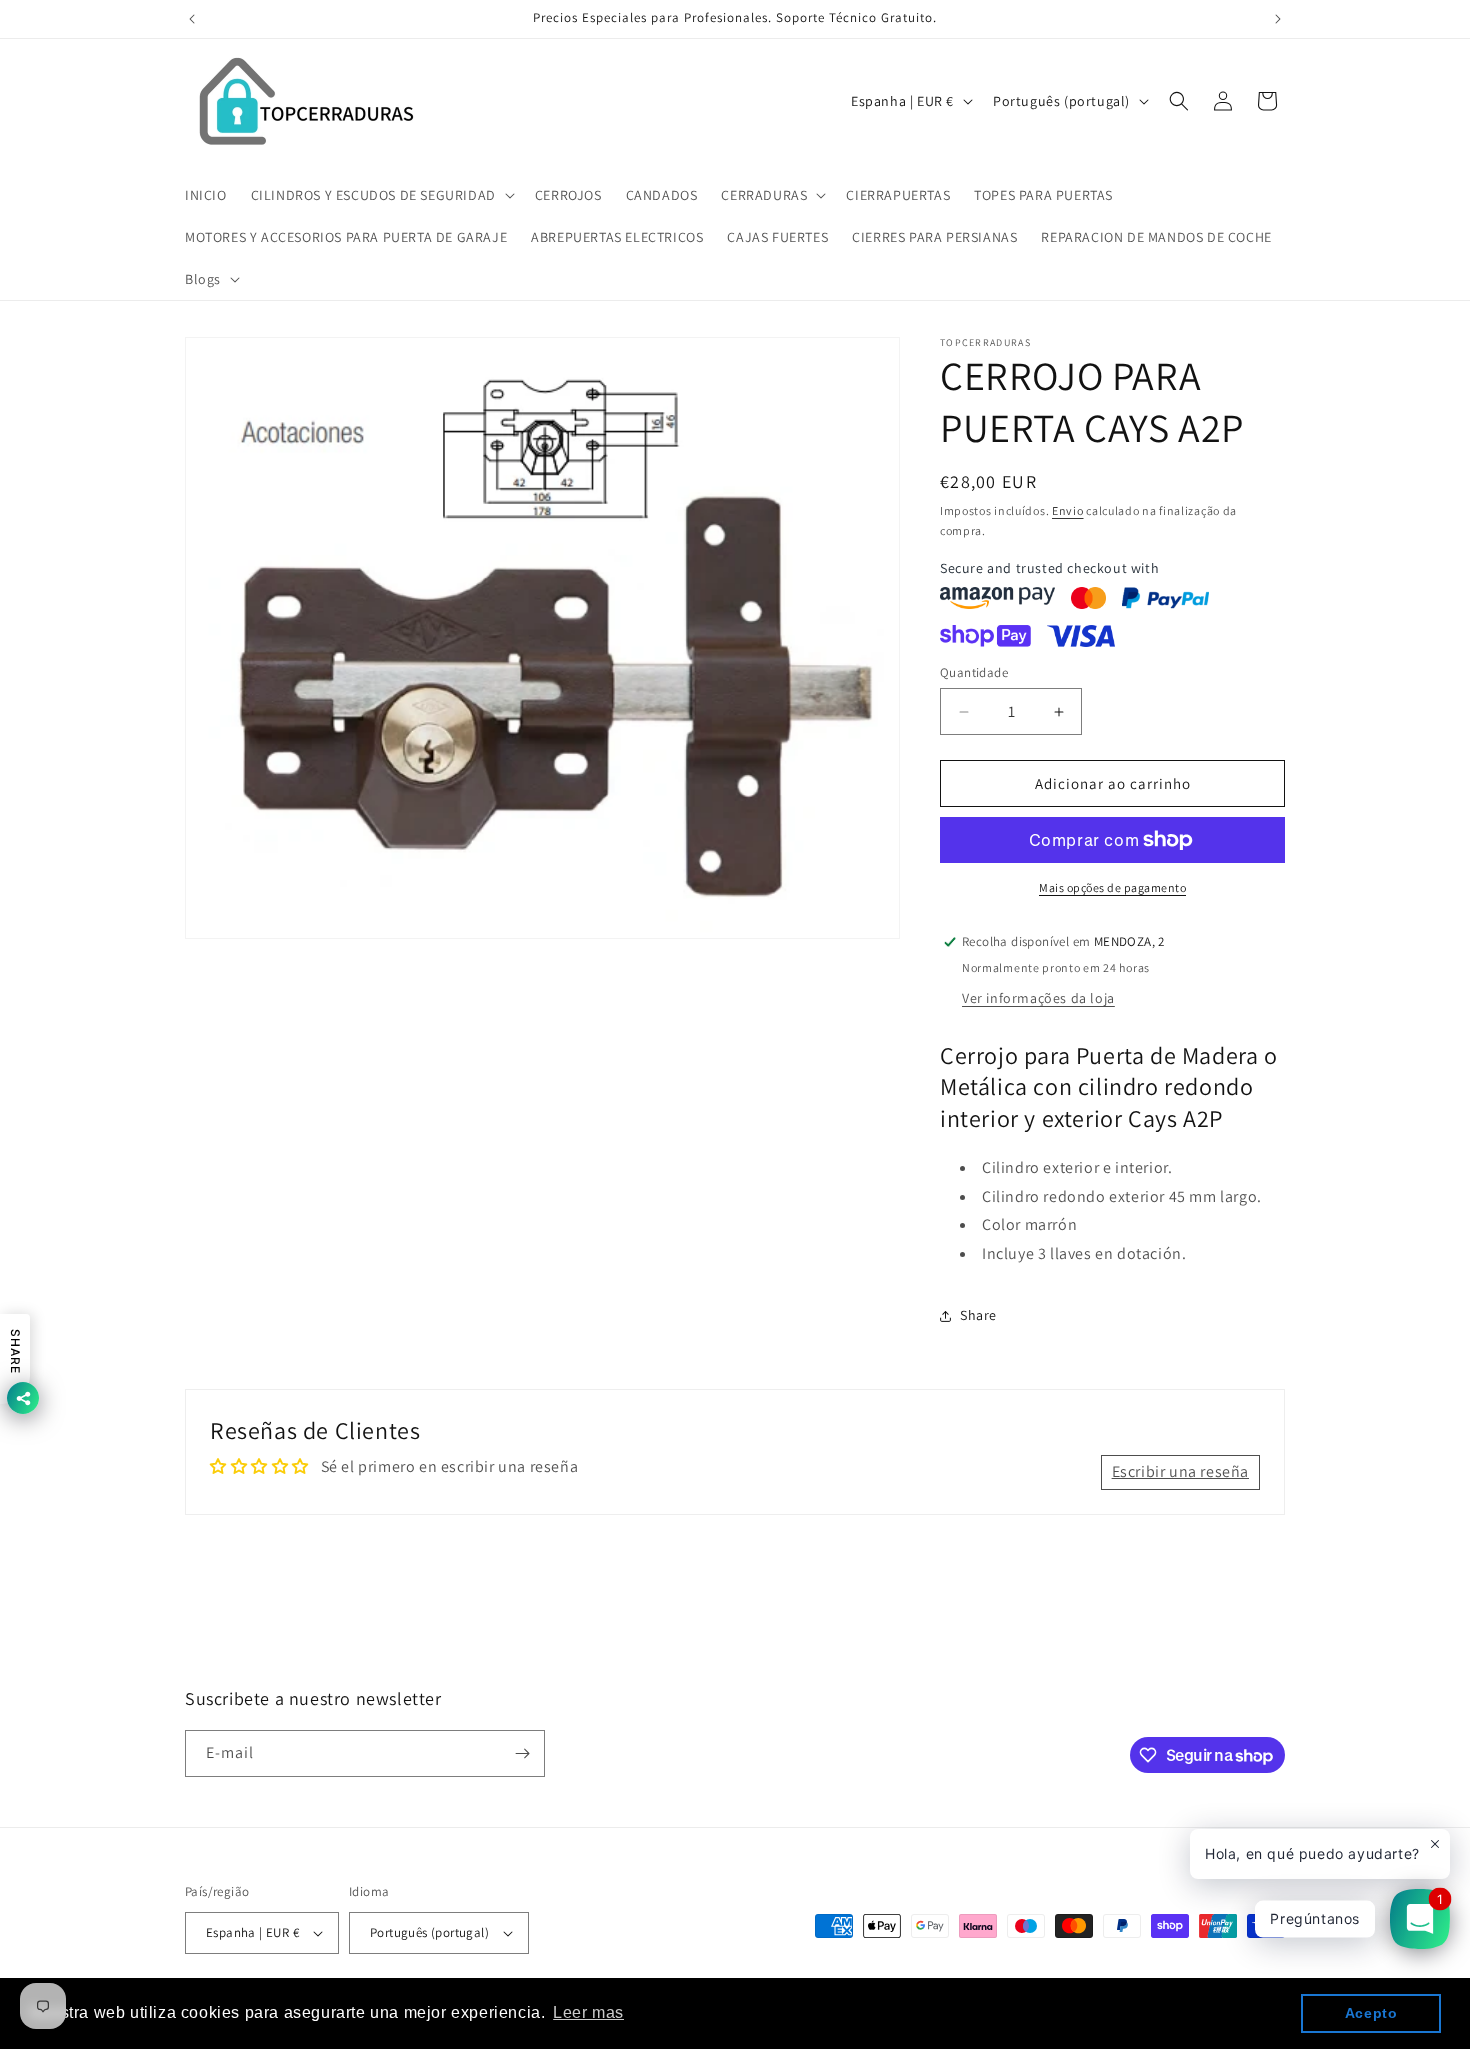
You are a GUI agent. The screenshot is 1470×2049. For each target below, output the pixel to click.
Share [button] (978, 1315)
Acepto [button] (1371, 2013)
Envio (1068, 510)
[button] (381, 195)
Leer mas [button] (588, 2012)
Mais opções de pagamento (1112, 887)
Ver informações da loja (1038, 998)
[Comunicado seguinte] (1278, 19)
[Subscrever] (522, 1753)
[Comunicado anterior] (192, 19)
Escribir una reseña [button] (1180, 1471)
